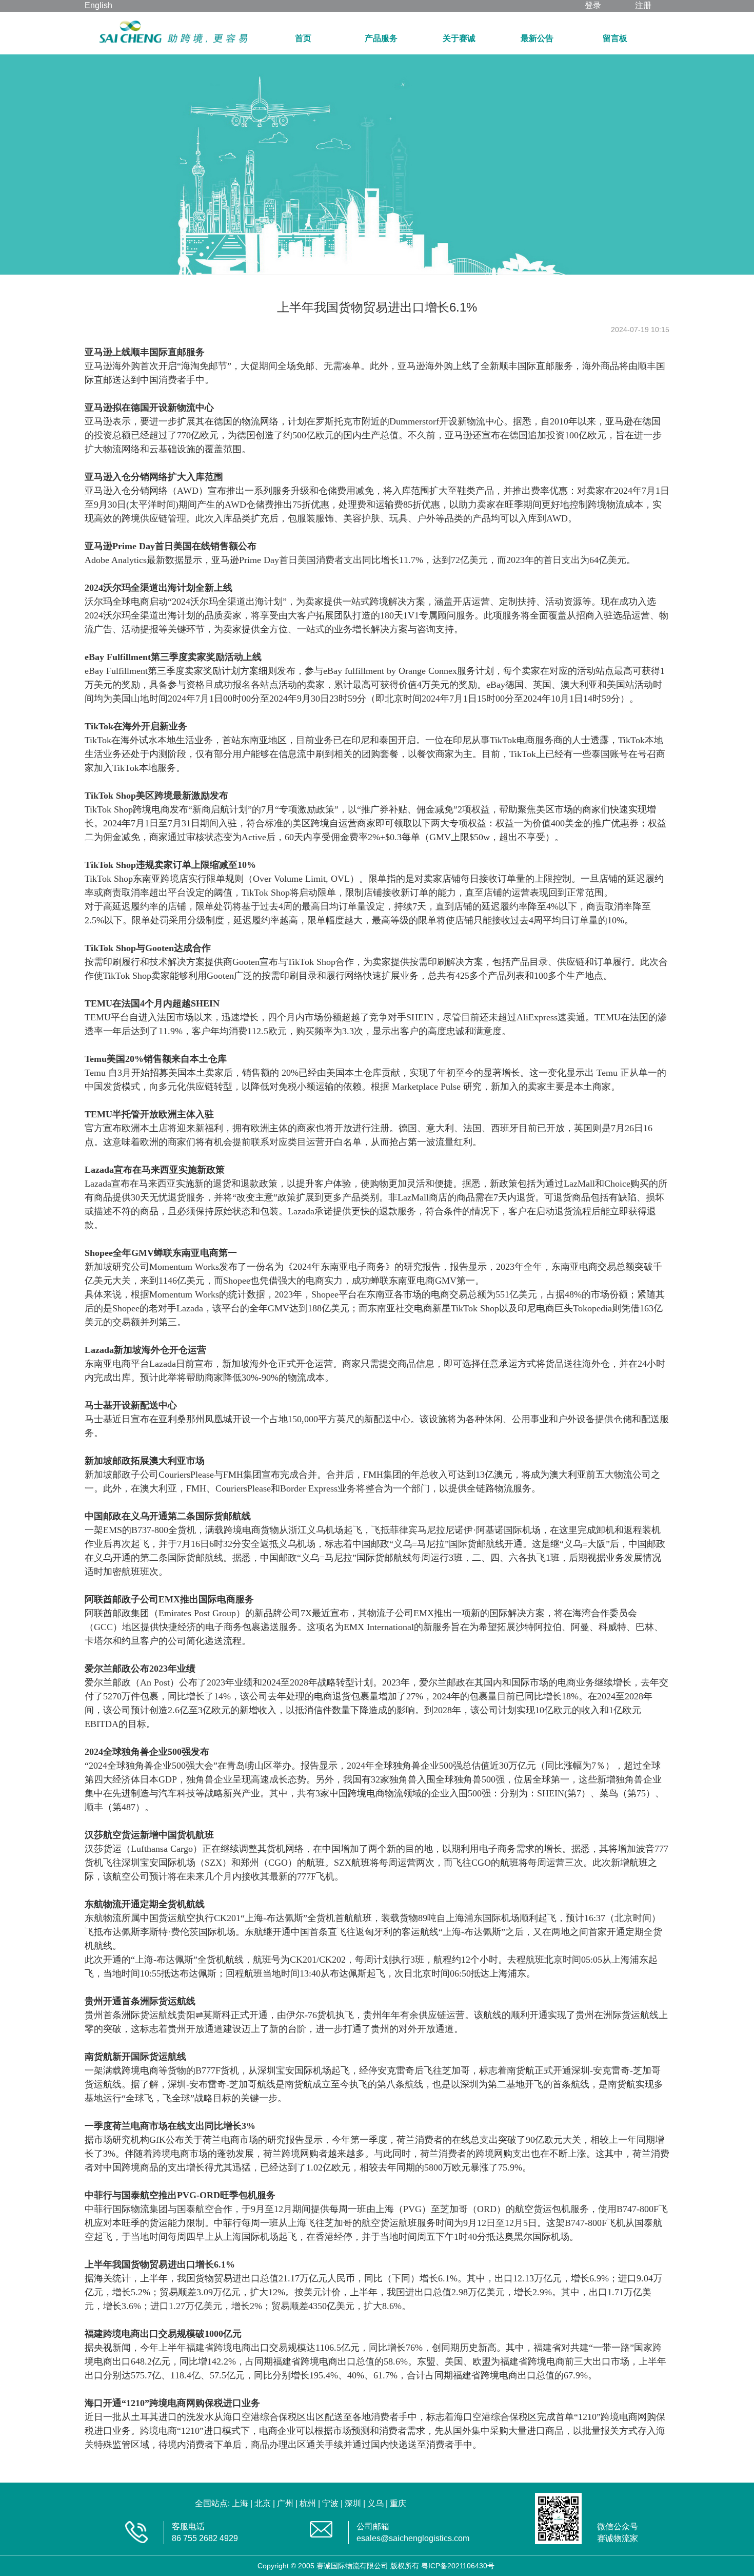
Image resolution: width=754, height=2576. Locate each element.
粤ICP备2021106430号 (458, 2566)
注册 (643, 5)
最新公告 (537, 38)
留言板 (615, 38)
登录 (593, 5)
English (98, 5)
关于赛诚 (459, 38)
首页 (303, 38)
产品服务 (381, 38)
